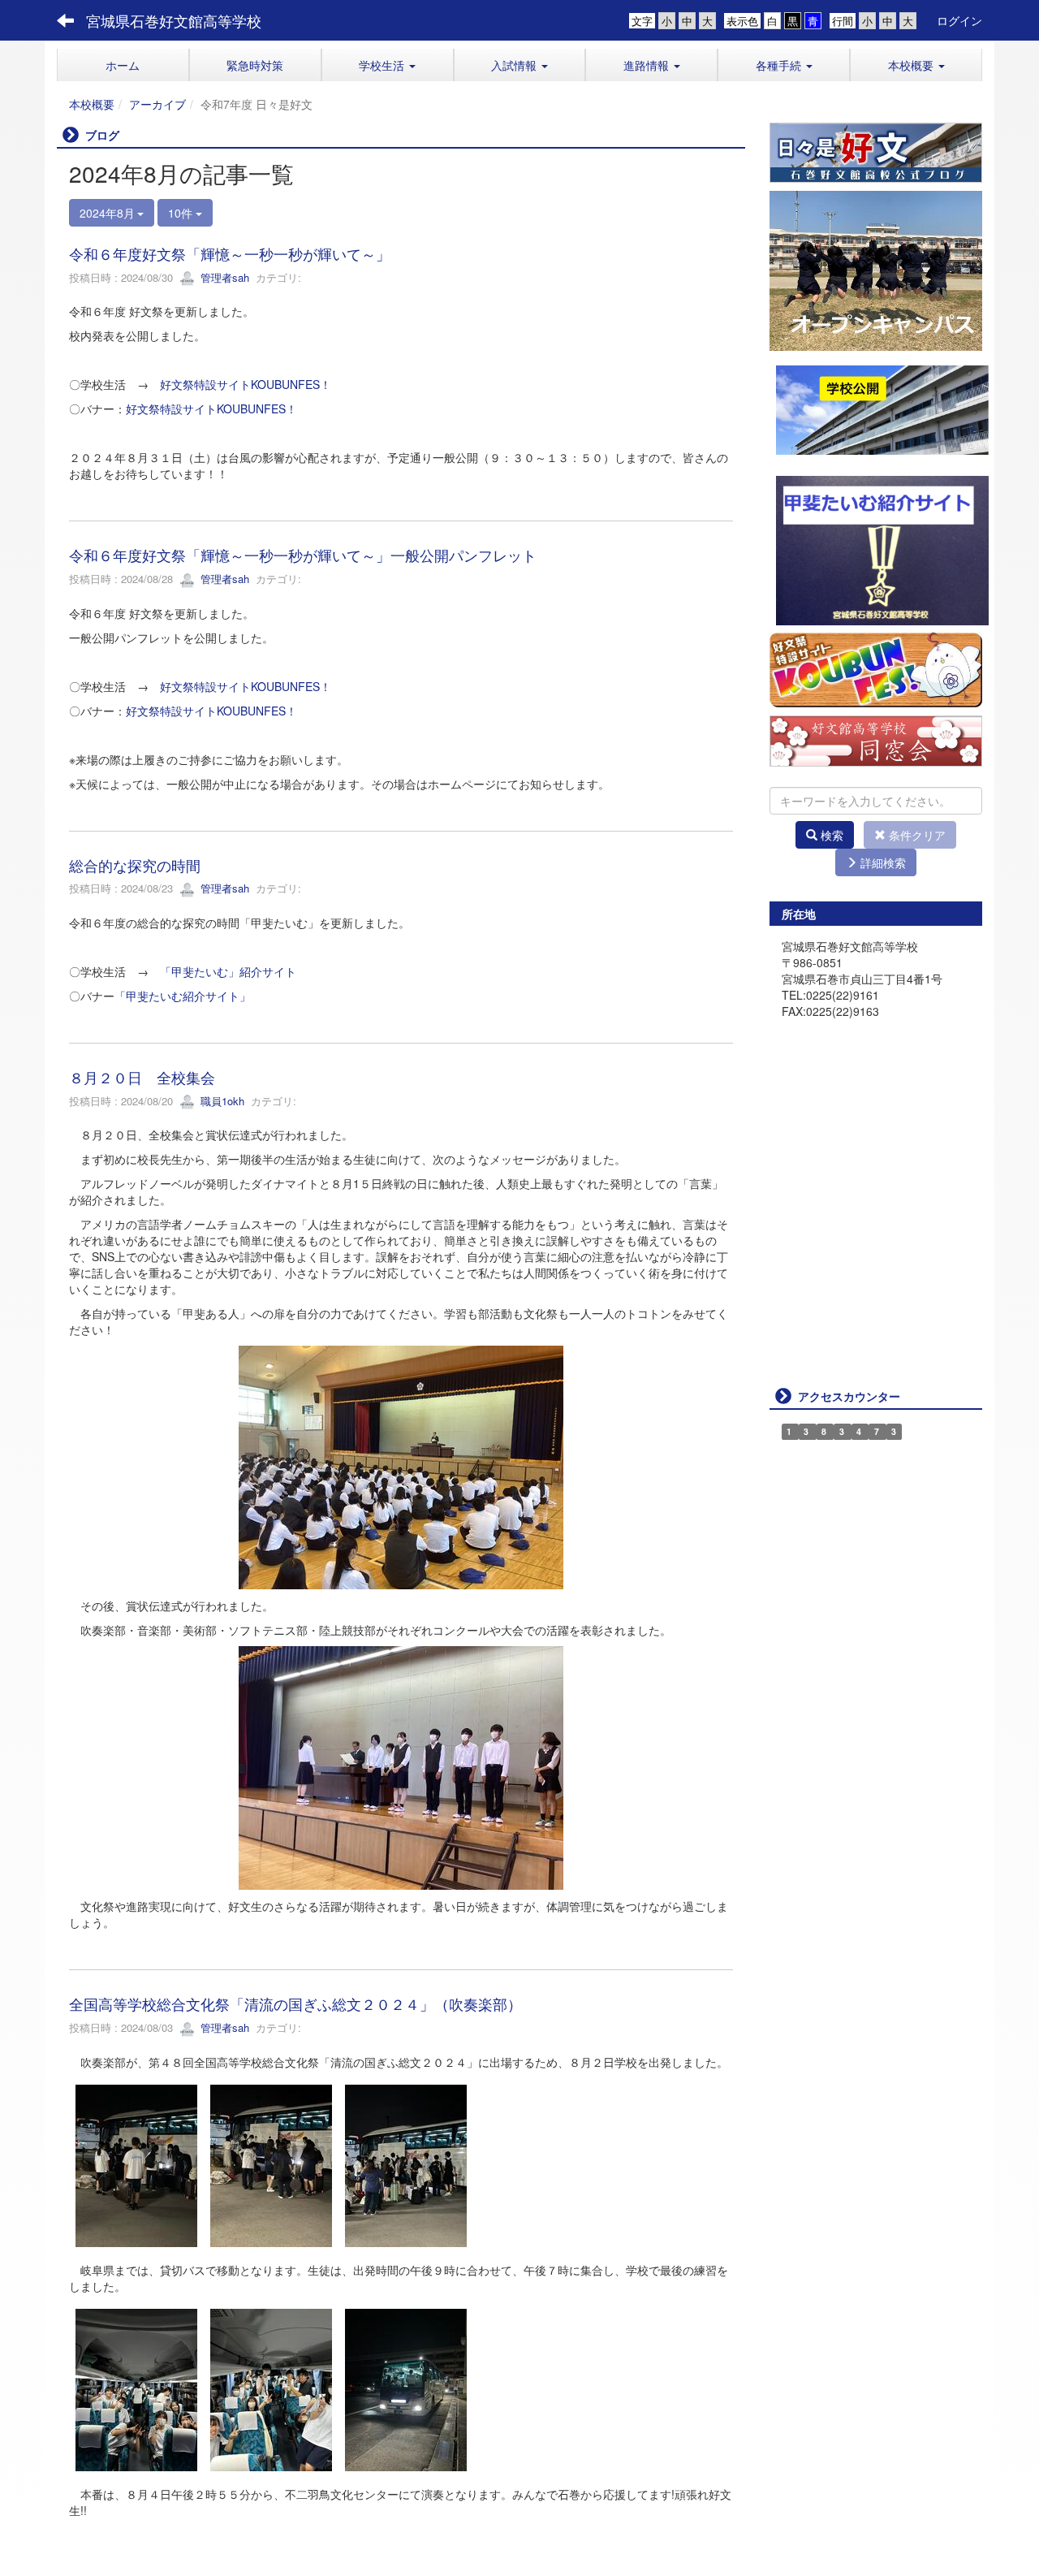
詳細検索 (882, 862)
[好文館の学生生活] (876, 151)
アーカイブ (157, 104)
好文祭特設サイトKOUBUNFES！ (246, 384)
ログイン (959, 20)
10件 (182, 213)
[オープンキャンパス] (876, 269)
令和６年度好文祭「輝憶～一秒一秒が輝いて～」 (230, 253)
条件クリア (916, 835)
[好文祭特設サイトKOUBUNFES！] (876, 668)
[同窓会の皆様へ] (876, 739)
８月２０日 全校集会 (142, 1077)
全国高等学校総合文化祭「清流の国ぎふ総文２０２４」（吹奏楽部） (295, 2003)
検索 (830, 835)
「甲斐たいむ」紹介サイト (228, 971)
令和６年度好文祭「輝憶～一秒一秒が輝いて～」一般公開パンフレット (303, 555)
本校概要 (92, 104)
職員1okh (221, 1101)
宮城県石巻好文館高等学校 (174, 20)
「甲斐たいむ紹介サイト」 (183, 996)
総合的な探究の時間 (135, 865)
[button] (388, 65)
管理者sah (223, 277)
